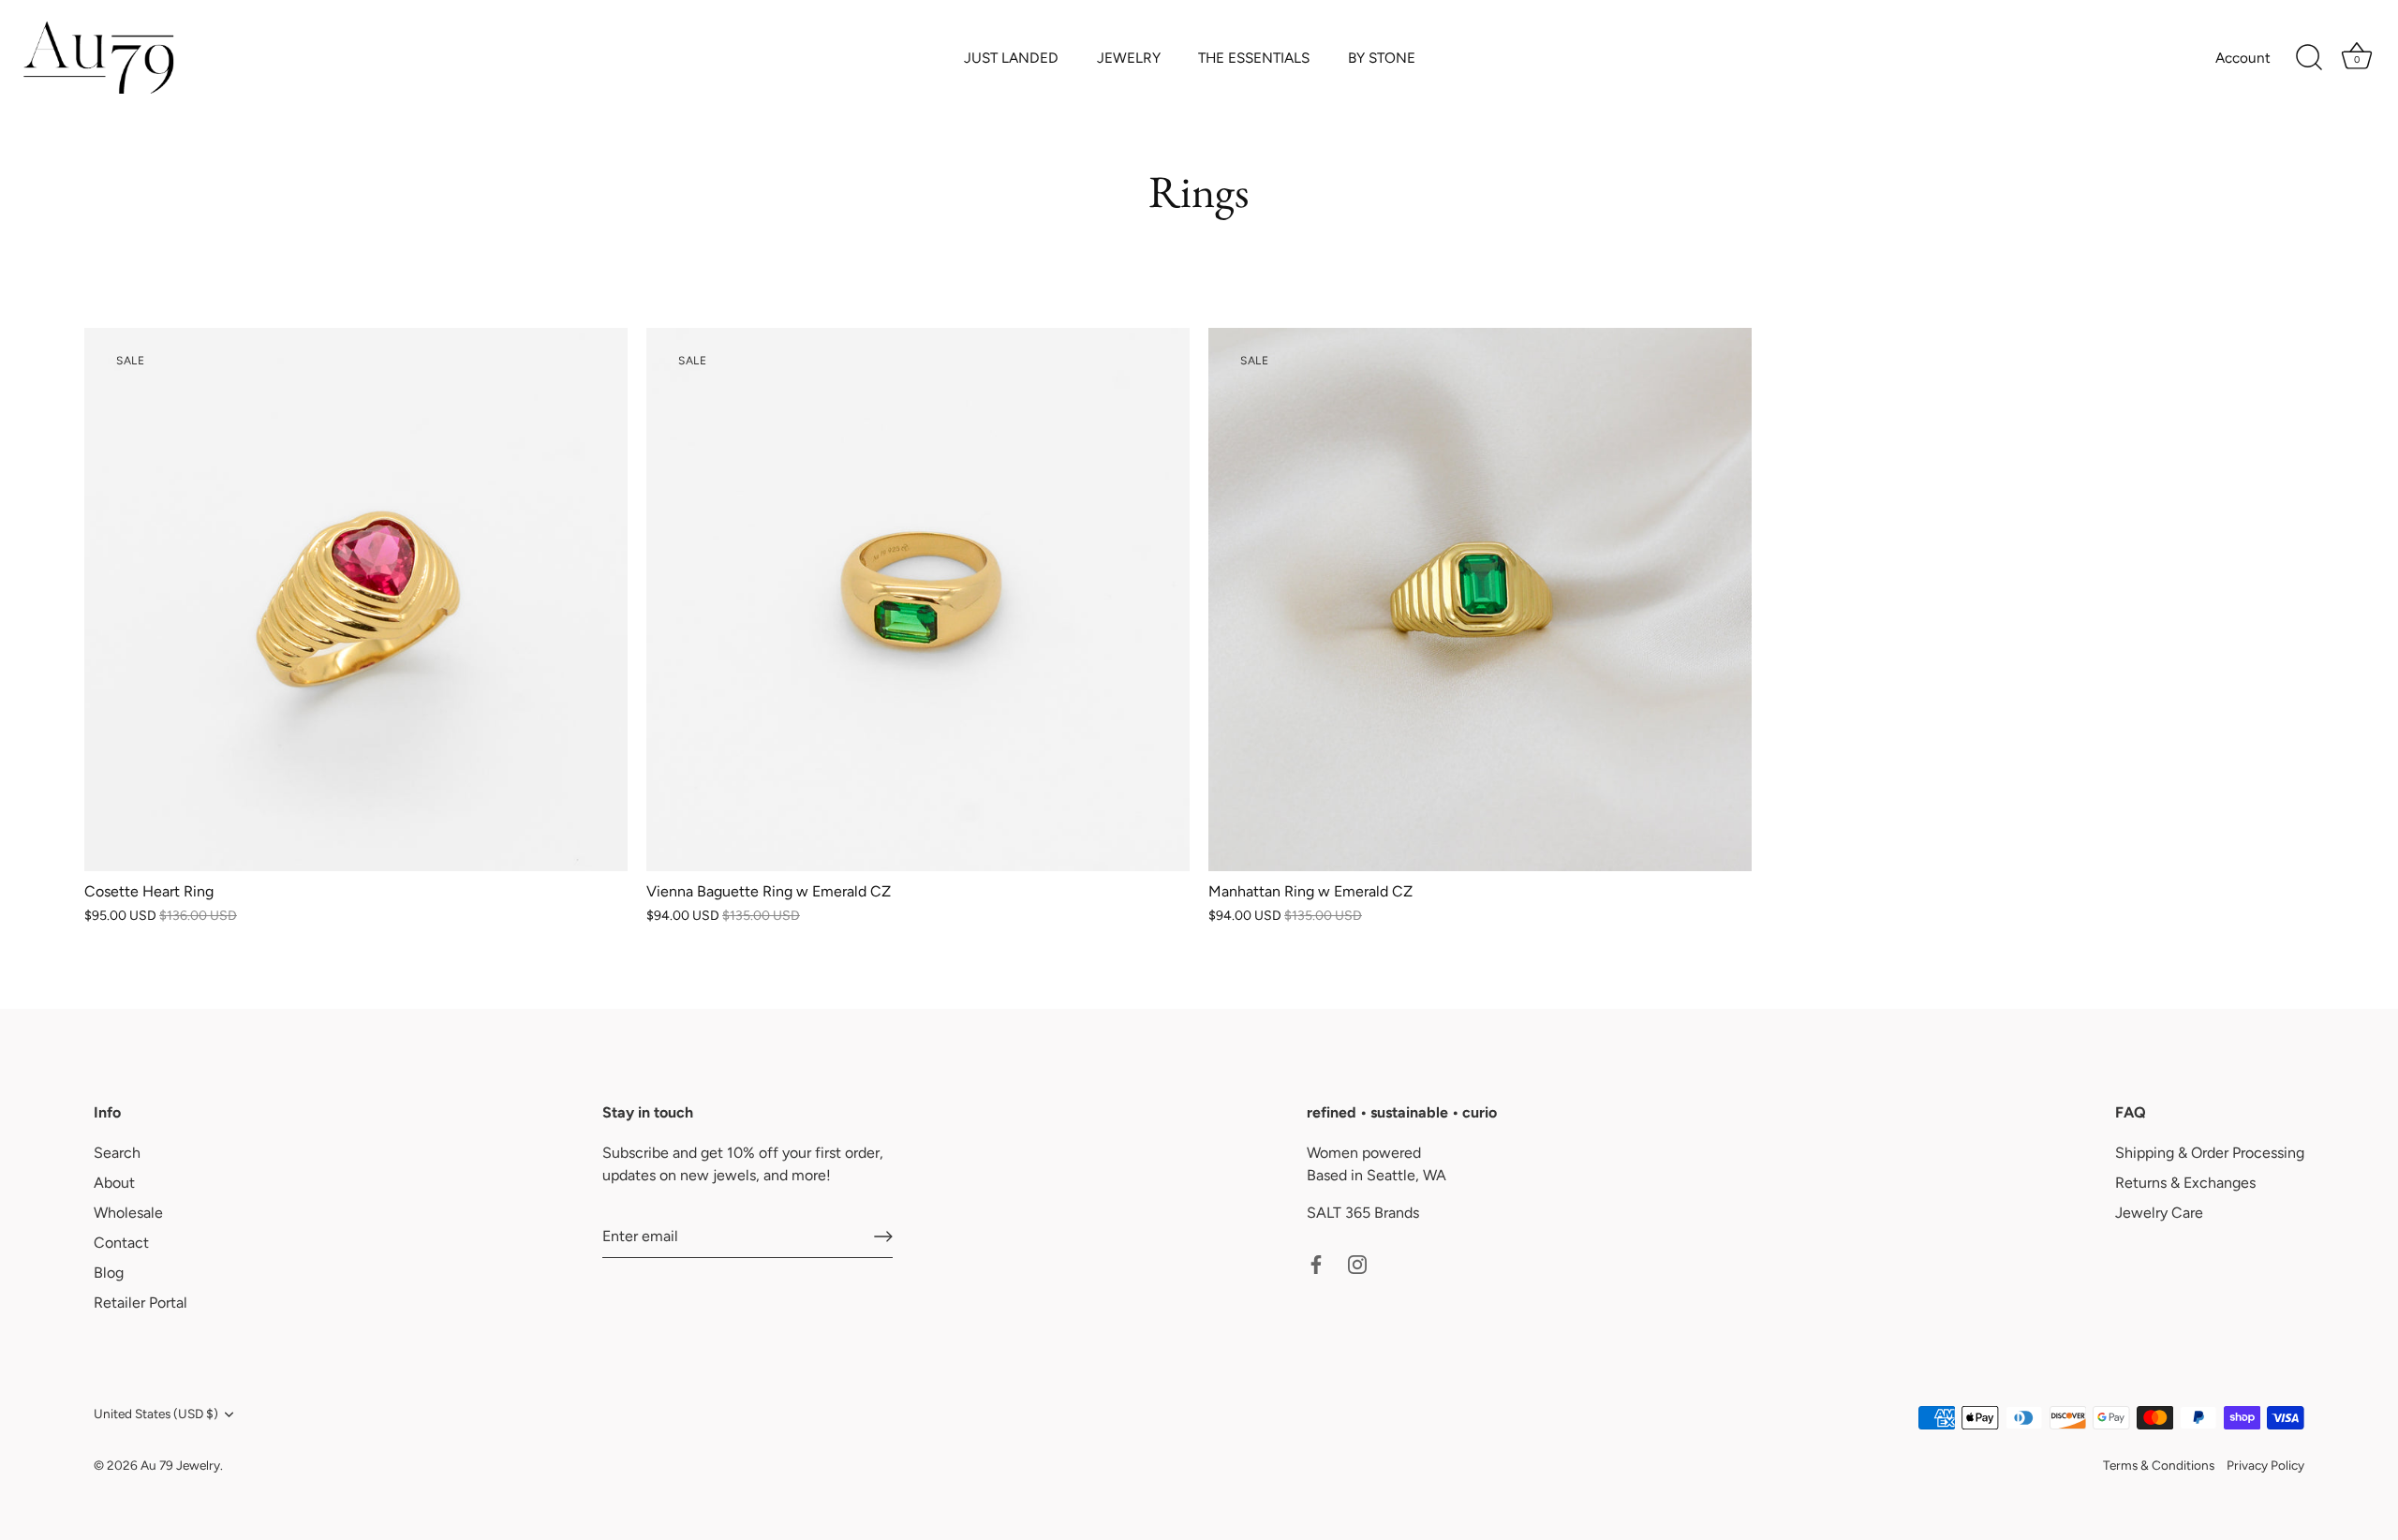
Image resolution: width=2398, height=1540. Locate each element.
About (114, 1183)
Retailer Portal (141, 1303)
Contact (121, 1243)
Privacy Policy (2265, 1465)
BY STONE (1382, 58)
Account (2243, 58)
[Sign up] (883, 1236)
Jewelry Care (2159, 1213)
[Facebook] (1316, 1263)
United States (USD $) (156, 1414)
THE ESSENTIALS (1254, 58)
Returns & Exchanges (2185, 1183)
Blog (109, 1273)
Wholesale (128, 1213)
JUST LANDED (1011, 58)
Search (117, 1153)
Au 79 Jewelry (180, 1465)
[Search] (2309, 58)
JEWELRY (1129, 58)
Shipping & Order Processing (2210, 1153)
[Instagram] (1357, 1263)
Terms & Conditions (2159, 1465)
